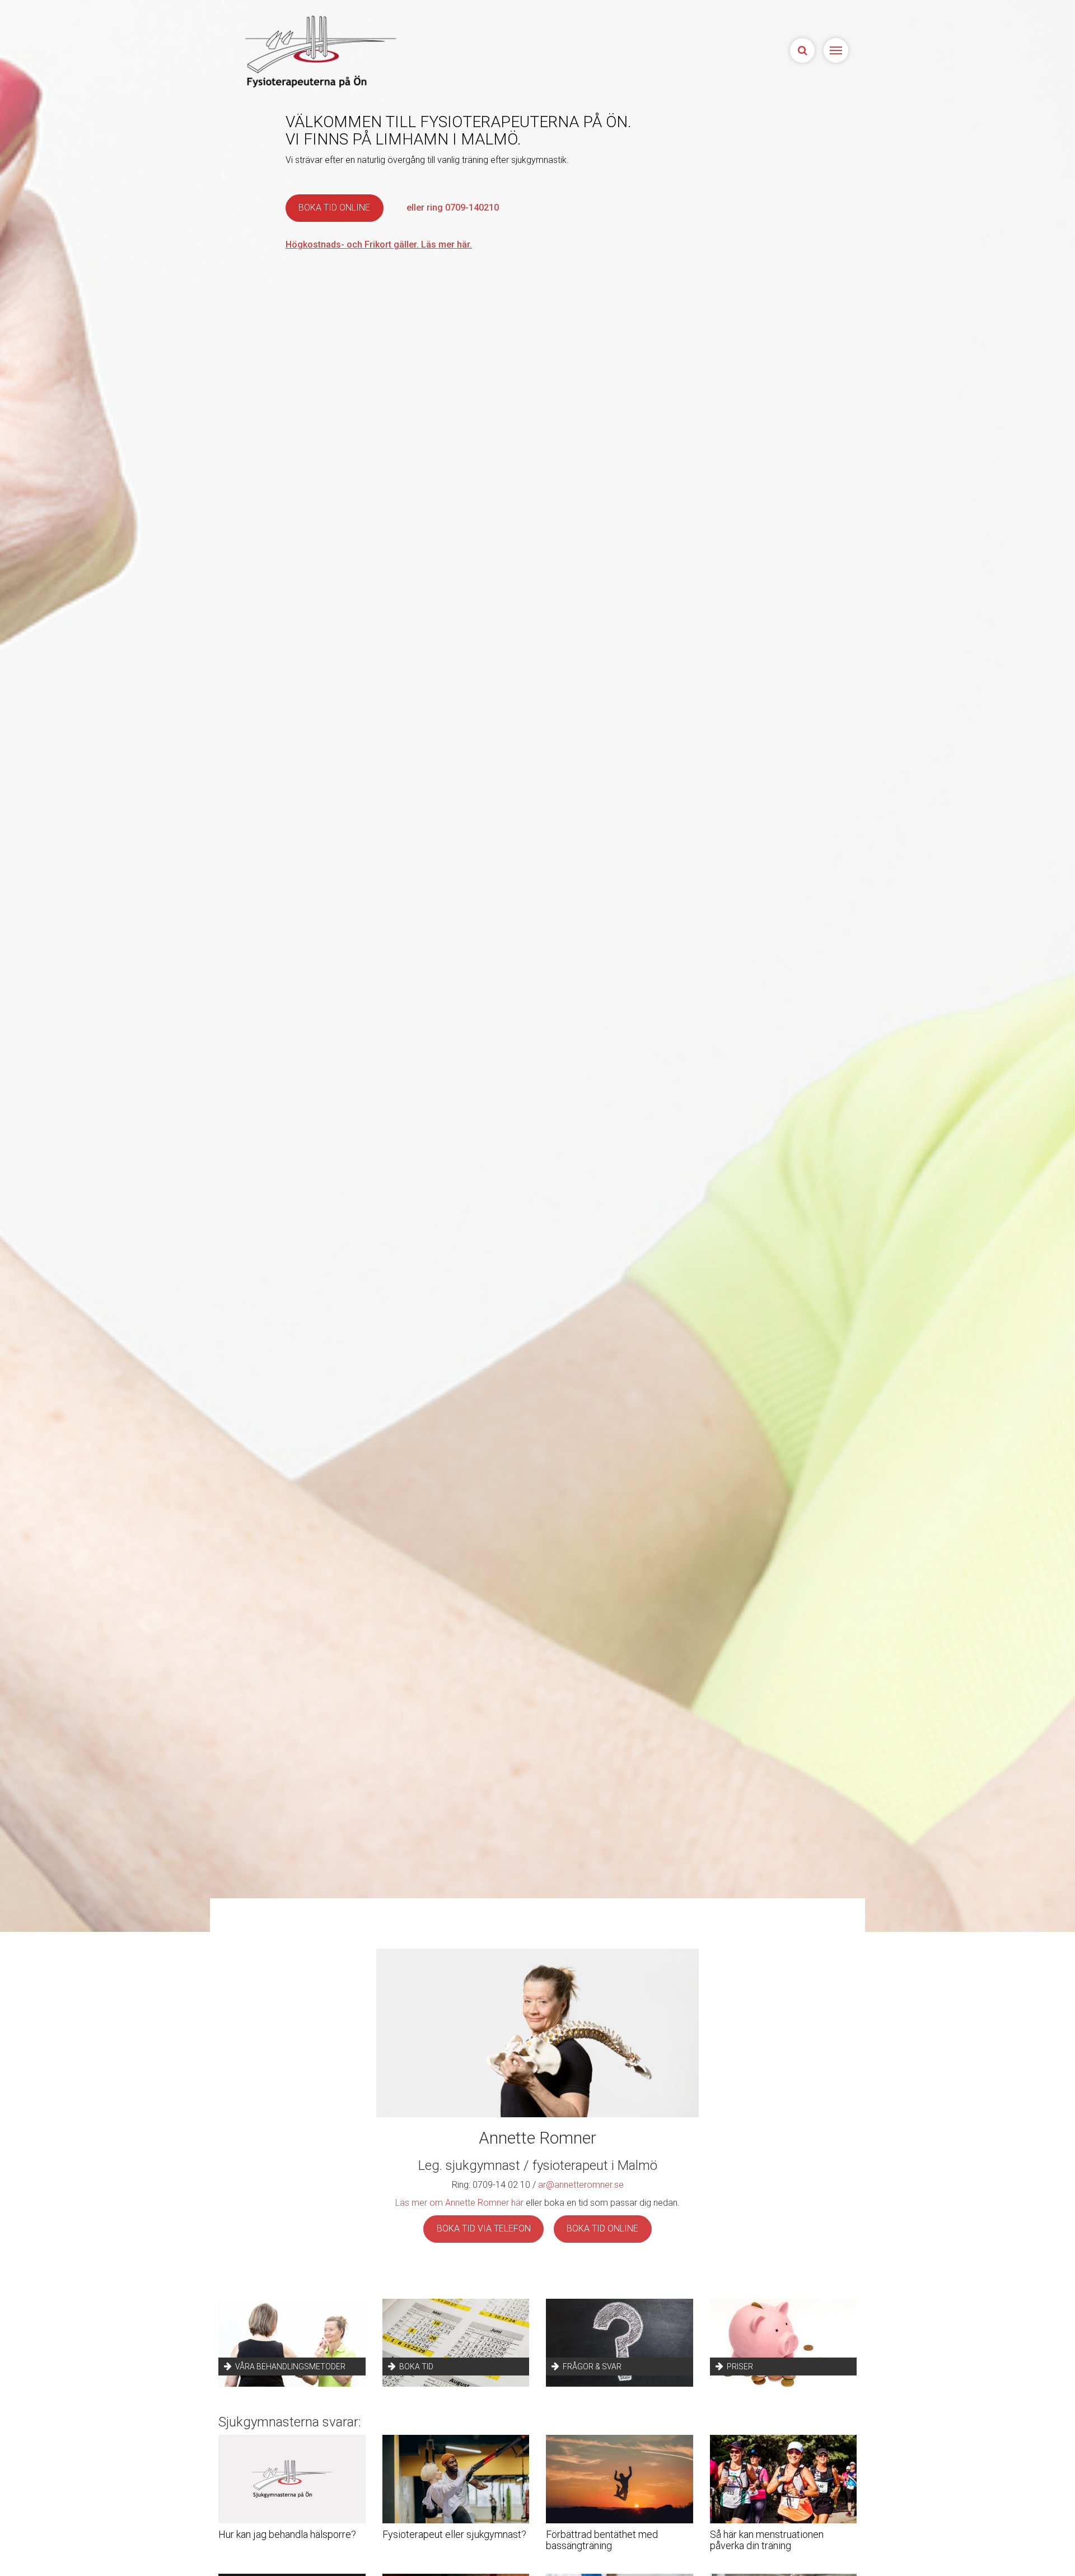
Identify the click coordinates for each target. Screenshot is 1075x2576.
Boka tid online (334, 208)
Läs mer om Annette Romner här (459, 2203)
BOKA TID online (602, 2228)
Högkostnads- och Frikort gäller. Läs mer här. (379, 244)
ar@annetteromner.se (581, 2185)
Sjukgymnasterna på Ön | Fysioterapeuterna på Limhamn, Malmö (319, 51)
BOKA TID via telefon (484, 2228)
